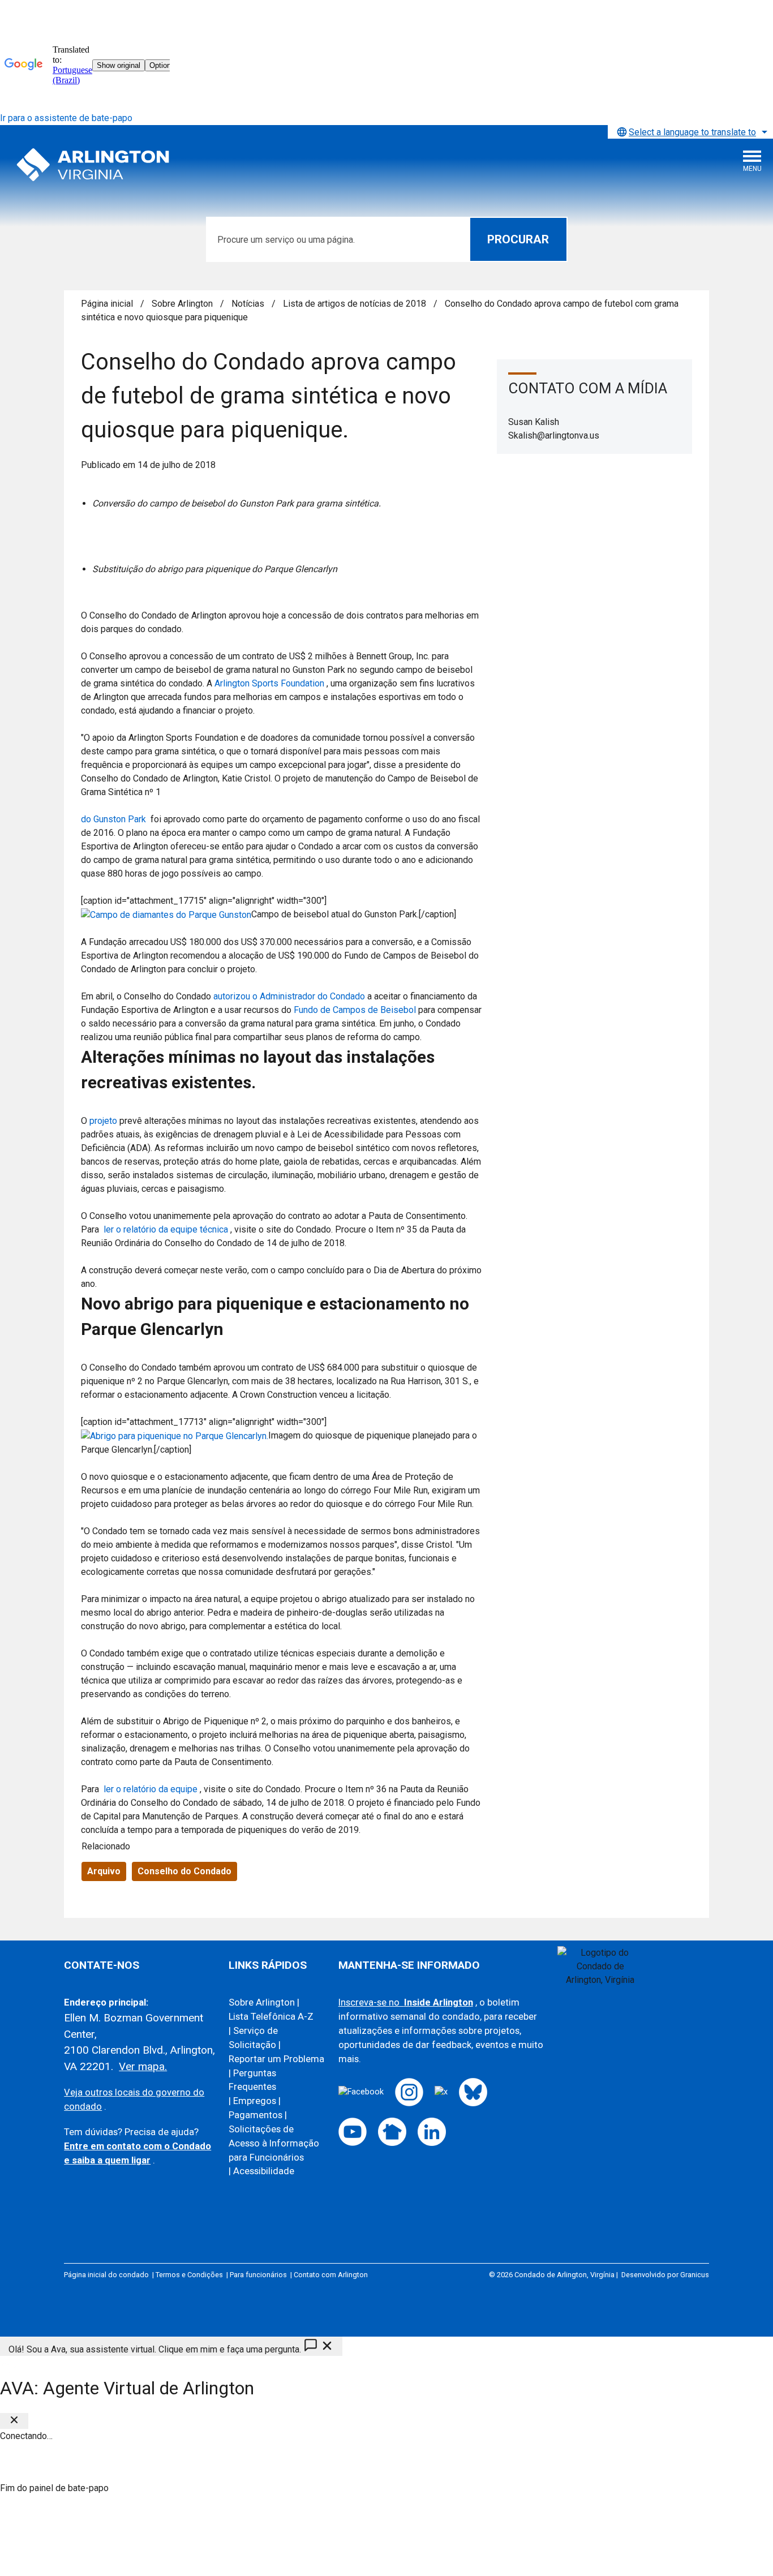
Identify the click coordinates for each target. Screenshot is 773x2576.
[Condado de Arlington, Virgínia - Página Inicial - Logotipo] (93, 165)
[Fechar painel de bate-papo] (14, 2421)
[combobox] (690, 132)
